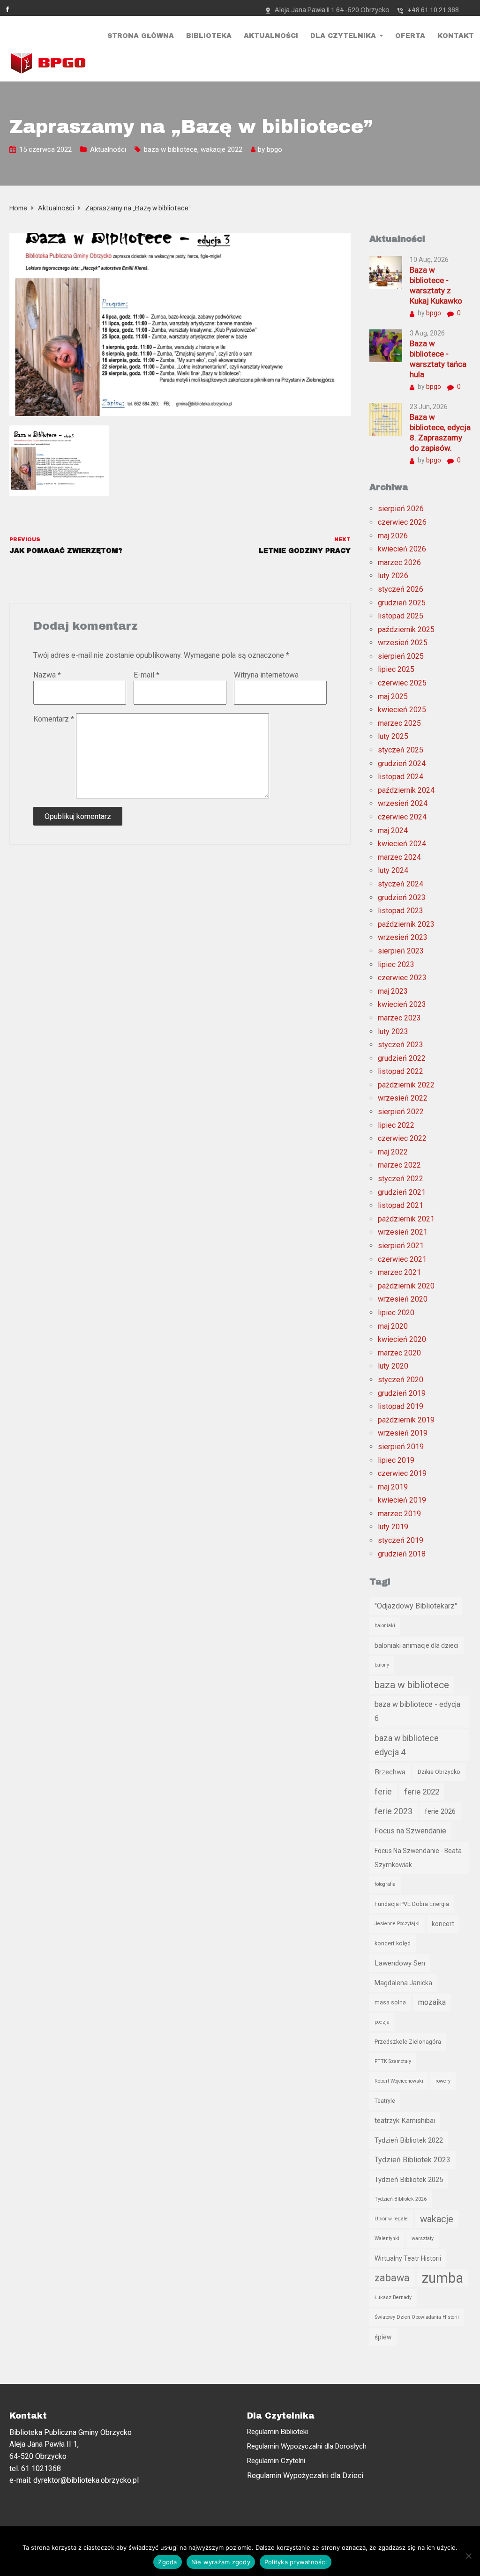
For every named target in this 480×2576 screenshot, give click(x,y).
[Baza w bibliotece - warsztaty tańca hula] (386, 345)
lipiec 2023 (396, 964)
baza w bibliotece (171, 149)
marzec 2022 (399, 1165)
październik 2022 (406, 1085)
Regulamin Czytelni (276, 2461)
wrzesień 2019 (403, 1433)
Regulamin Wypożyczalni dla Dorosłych (307, 2446)
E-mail (146, 675)
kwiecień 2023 (402, 1004)
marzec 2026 (399, 562)
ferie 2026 (440, 1811)
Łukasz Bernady (393, 2297)
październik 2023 (406, 924)
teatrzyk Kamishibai (405, 2121)
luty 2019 (393, 1527)
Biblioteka (209, 36)
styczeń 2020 (401, 1380)
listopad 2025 (401, 616)
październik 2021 (406, 1219)
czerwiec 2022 (402, 1138)
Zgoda (167, 2562)
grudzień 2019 (402, 1393)
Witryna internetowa (266, 675)
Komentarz (54, 719)
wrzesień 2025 (403, 643)
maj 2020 (393, 1326)
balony (382, 1665)
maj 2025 (393, 696)
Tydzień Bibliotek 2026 (401, 2199)
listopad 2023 (401, 911)
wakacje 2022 (221, 149)
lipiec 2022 (396, 1125)
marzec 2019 (399, 1514)
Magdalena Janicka (403, 1983)
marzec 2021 (399, 1272)
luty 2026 (393, 576)
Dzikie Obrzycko (439, 1772)
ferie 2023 (394, 1811)
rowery (443, 2081)
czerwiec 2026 (402, 522)
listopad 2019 (401, 1406)
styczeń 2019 (401, 1540)
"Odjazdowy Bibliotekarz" (416, 1606)
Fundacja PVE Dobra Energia (412, 1904)
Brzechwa (390, 1772)
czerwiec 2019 (402, 1473)
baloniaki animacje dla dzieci (416, 1645)
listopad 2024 (401, 777)
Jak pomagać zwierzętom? (66, 551)
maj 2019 (393, 1487)
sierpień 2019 (401, 1447)
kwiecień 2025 (402, 710)
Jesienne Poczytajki (397, 1924)
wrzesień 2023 (403, 937)
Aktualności (271, 36)
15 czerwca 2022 (45, 149)
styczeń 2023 (401, 1045)
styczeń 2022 (401, 1179)
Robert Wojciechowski (399, 2081)
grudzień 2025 (402, 603)
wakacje (437, 2219)
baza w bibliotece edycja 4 (407, 1745)
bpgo (274, 149)
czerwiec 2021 (402, 1259)
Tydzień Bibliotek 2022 (409, 2140)
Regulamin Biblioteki (277, 2432)
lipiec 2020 (396, 1313)
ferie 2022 (422, 1792)
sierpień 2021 (401, 1246)
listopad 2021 (401, 1205)
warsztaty (423, 2238)
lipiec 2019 (396, 1460)
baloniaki (385, 1626)
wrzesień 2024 (403, 803)
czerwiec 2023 (402, 978)
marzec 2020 (399, 1353)
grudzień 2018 (402, 1554)
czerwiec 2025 (402, 683)
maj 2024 (393, 830)
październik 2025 (406, 629)
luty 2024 (393, 870)
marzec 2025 (399, 723)
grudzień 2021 (402, 1192)
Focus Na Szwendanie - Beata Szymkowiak (418, 1858)
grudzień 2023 (402, 897)
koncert (443, 1924)
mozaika (432, 2002)
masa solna (390, 2002)
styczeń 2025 (401, 750)
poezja (382, 2022)
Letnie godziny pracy (305, 551)
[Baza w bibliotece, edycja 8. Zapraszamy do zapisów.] (386, 419)
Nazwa (47, 675)
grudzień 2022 (402, 1058)
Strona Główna (141, 36)
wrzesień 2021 (403, 1232)
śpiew (383, 2337)
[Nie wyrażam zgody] (468, 2556)
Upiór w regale (391, 2219)
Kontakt (456, 36)
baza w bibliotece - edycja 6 (417, 1711)
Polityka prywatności (296, 2562)
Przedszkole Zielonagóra (408, 2042)
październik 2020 (406, 1286)
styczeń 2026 (401, 589)
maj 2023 (393, 991)
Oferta (410, 36)
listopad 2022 (401, 1071)
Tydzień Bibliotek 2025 (409, 2180)
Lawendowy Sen (400, 1963)
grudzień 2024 (402, 763)
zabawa (392, 2278)
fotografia (385, 1884)
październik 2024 (406, 790)
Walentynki (387, 2238)
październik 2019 (406, 1420)
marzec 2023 (399, 1018)
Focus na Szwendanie (410, 1831)
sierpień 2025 (401, 656)
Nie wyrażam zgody (221, 2562)
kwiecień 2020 (402, 1339)
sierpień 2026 (401, 509)
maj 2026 (393, 536)
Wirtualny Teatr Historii (408, 2258)
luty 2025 (393, 736)
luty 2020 (393, 1366)
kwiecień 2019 (402, 1500)
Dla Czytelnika (343, 36)
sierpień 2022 (401, 1112)
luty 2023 (393, 1031)
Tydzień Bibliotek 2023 (412, 2160)
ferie (383, 1792)
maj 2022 (393, 1152)
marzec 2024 (399, 857)
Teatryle (385, 2101)
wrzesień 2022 (403, 1098)
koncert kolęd (393, 1943)
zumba (442, 2278)
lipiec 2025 (396, 669)
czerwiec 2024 (402, 817)
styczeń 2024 (401, 884)
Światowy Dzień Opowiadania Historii (417, 2317)
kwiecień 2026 (402, 549)
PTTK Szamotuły (393, 2061)
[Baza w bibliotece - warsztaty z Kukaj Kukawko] (386, 272)
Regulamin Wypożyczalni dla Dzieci (305, 2475)
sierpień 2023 (401, 951)
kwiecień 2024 (402, 844)
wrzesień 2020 (403, 1299)
